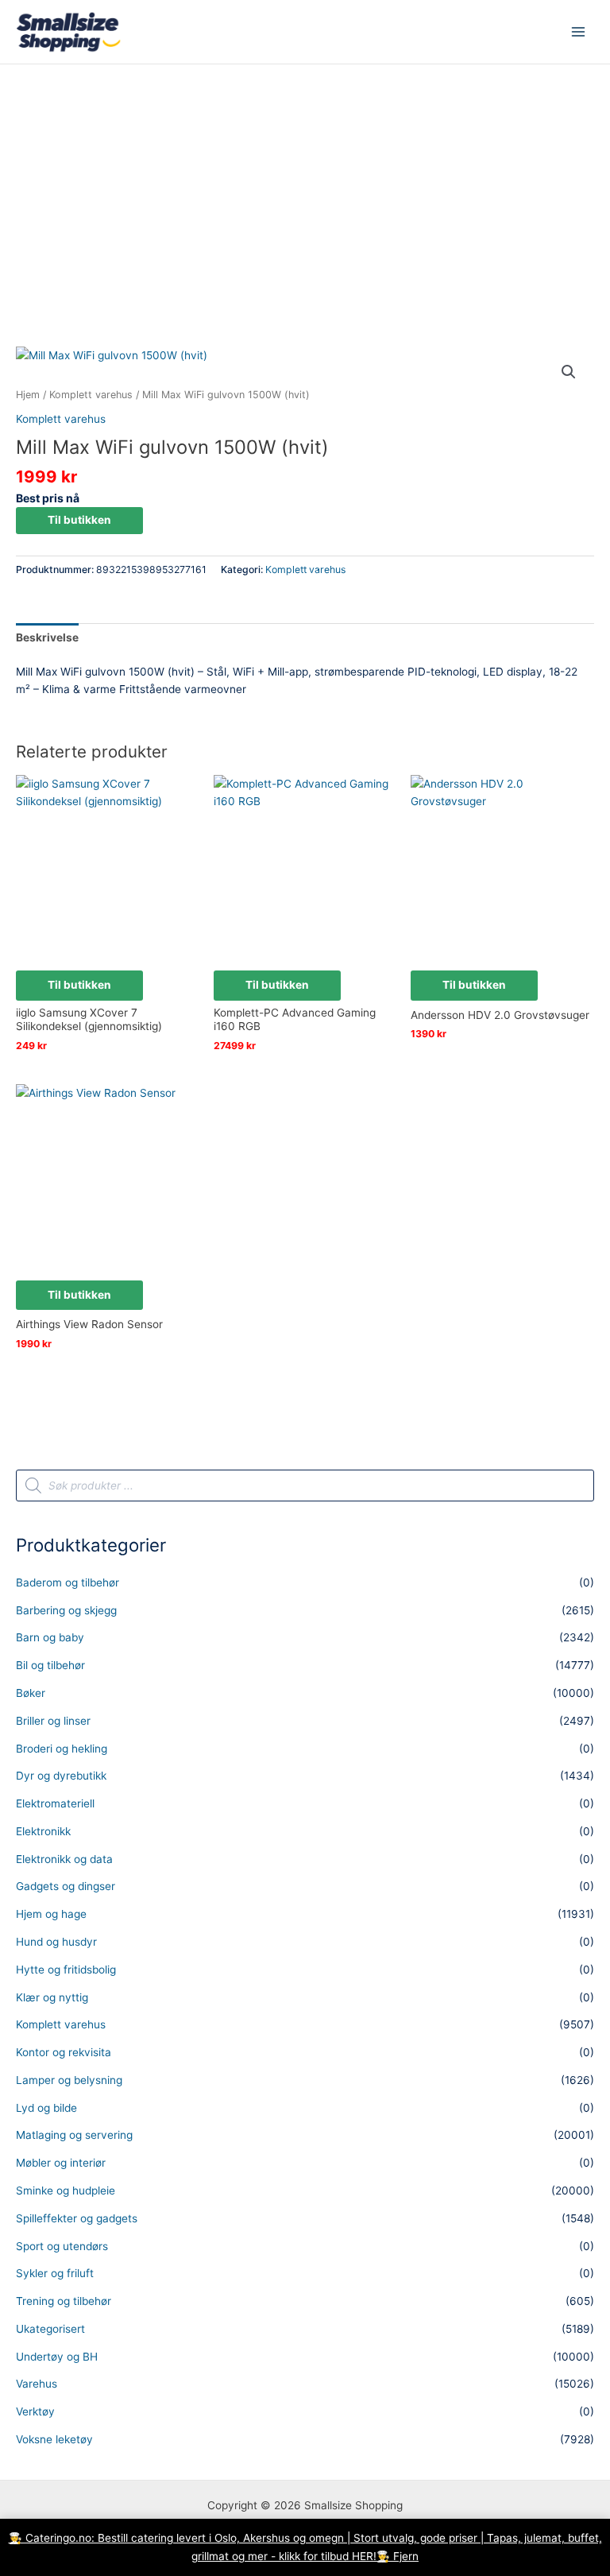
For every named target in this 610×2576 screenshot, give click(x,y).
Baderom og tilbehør (68, 1582)
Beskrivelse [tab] (47, 637)
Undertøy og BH (57, 2357)
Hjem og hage (51, 1914)
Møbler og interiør (61, 2163)
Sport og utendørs (62, 2246)
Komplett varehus (91, 395)
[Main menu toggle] (579, 32)
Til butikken (79, 520)
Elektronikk (43, 1831)
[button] (569, 372)
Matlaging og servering (74, 2135)
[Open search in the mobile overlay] (305, 1486)
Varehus (37, 2384)
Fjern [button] (406, 2556)
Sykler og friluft (55, 2273)
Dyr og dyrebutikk (61, 1776)
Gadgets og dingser (66, 1886)
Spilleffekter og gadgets (77, 2218)
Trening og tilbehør (64, 2301)
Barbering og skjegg (66, 1610)
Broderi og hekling (62, 1749)
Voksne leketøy (54, 2439)
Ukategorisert (50, 2329)
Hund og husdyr (56, 1942)
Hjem (28, 395)
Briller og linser (53, 1721)
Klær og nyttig (52, 1997)
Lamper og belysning (69, 2080)
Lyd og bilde (46, 2108)
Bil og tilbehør (50, 1665)
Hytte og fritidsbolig (66, 1970)
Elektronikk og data (64, 1859)
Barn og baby (50, 1637)
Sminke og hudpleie (66, 2191)
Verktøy (35, 2411)
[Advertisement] (305, 184)
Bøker (31, 1693)
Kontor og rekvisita (64, 2052)
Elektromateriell (55, 1803)
